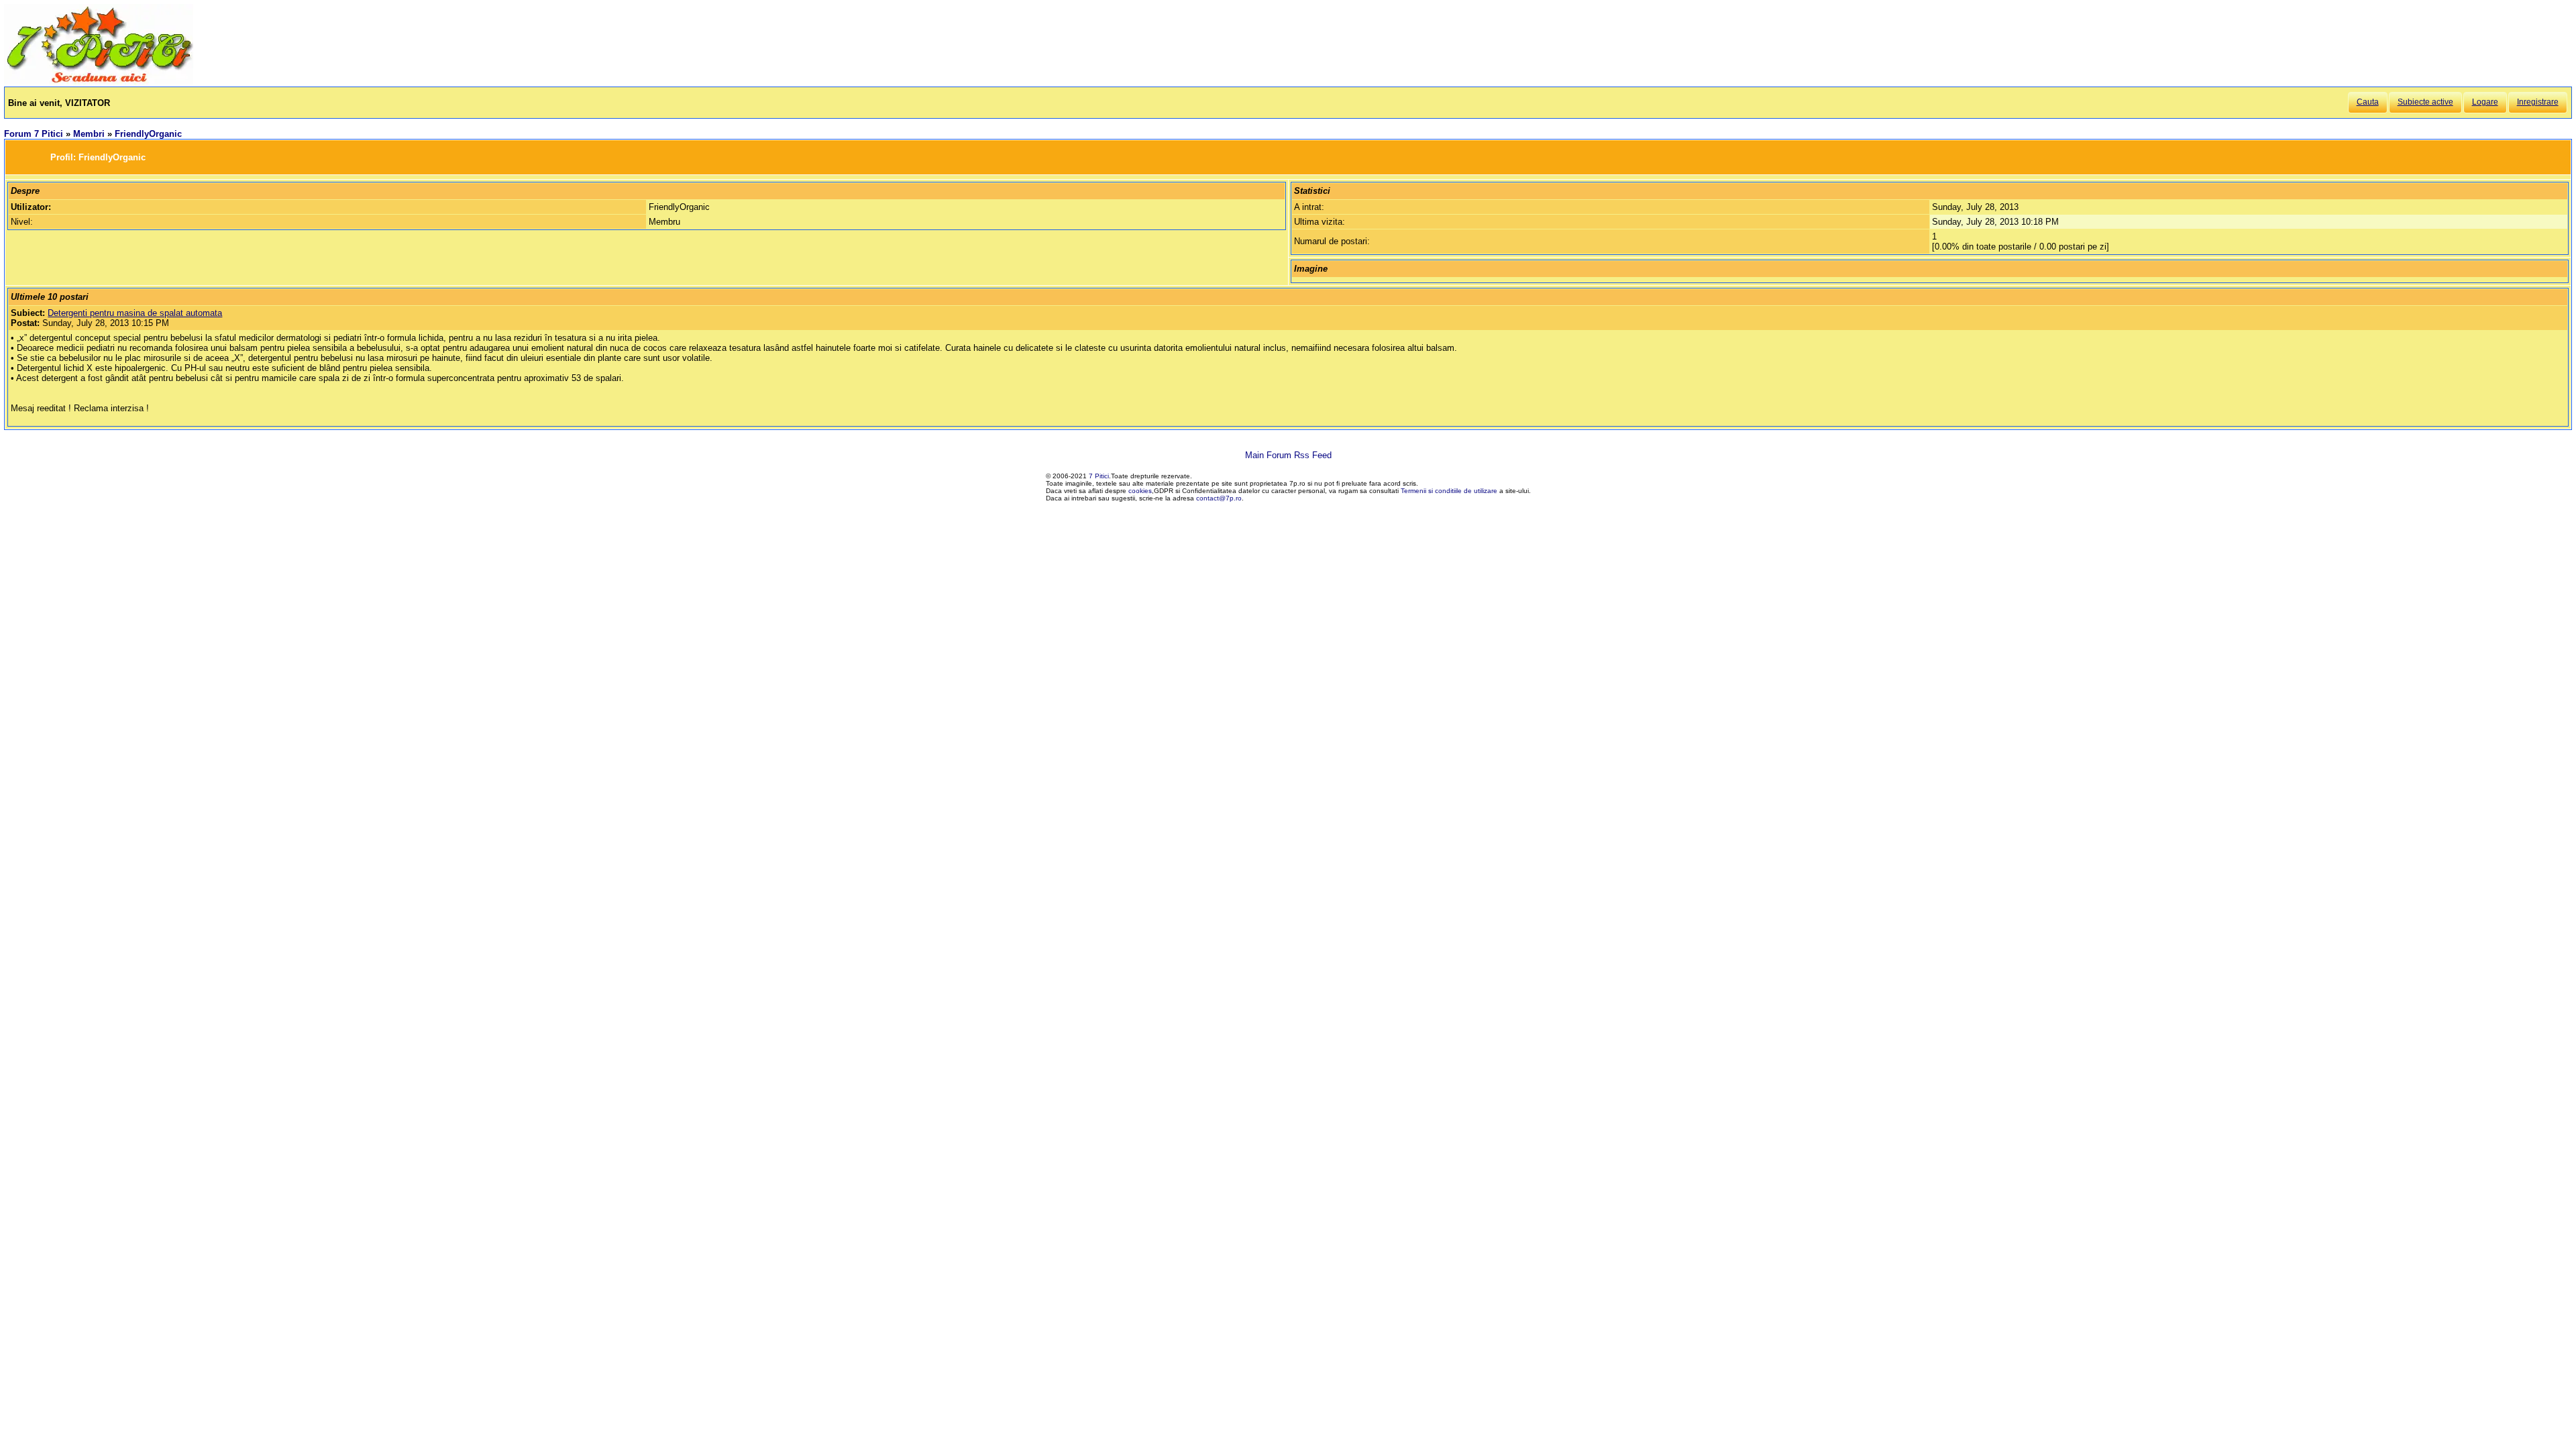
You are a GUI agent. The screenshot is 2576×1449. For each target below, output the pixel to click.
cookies (1140, 491)
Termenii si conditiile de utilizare (1449, 491)
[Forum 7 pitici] (99, 82)
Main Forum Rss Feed (1288, 455)
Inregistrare (2538, 102)
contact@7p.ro (1219, 498)
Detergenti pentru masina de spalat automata (135, 313)
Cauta (2368, 102)
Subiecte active (2425, 102)
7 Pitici (1099, 476)
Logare (2485, 102)
